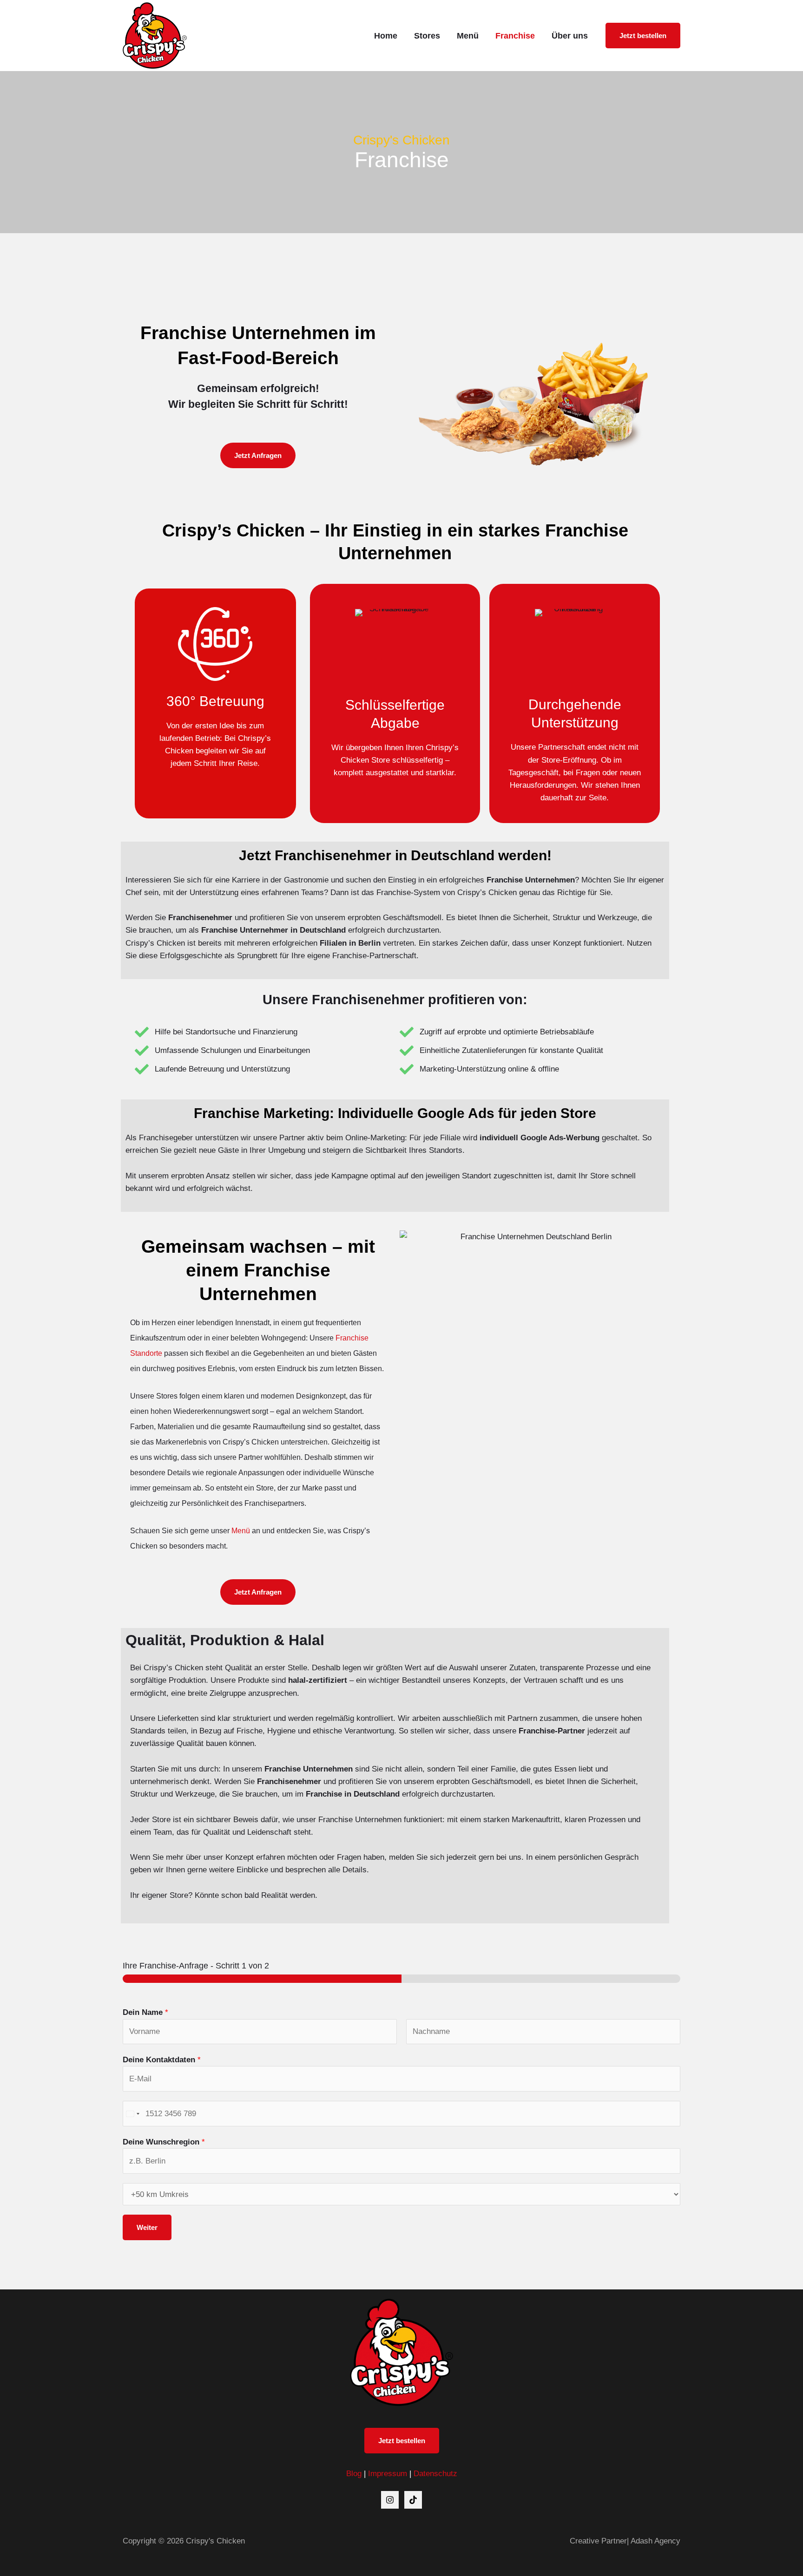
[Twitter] (413, 2500)
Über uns (570, 36)
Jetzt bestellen (402, 2441)
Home (386, 36)
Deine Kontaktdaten (162, 2060)
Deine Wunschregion (164, 2142)
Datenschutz (435, 2474)
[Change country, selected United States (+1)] (132, 2114)
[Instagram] (390, 2500)
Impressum (388, 2474)
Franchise (515, 36)
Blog (354, 2474)
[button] (643, 36)
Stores (427, 36)
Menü (468, 36)
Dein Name (145, 2012)
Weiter (147, 2227)
